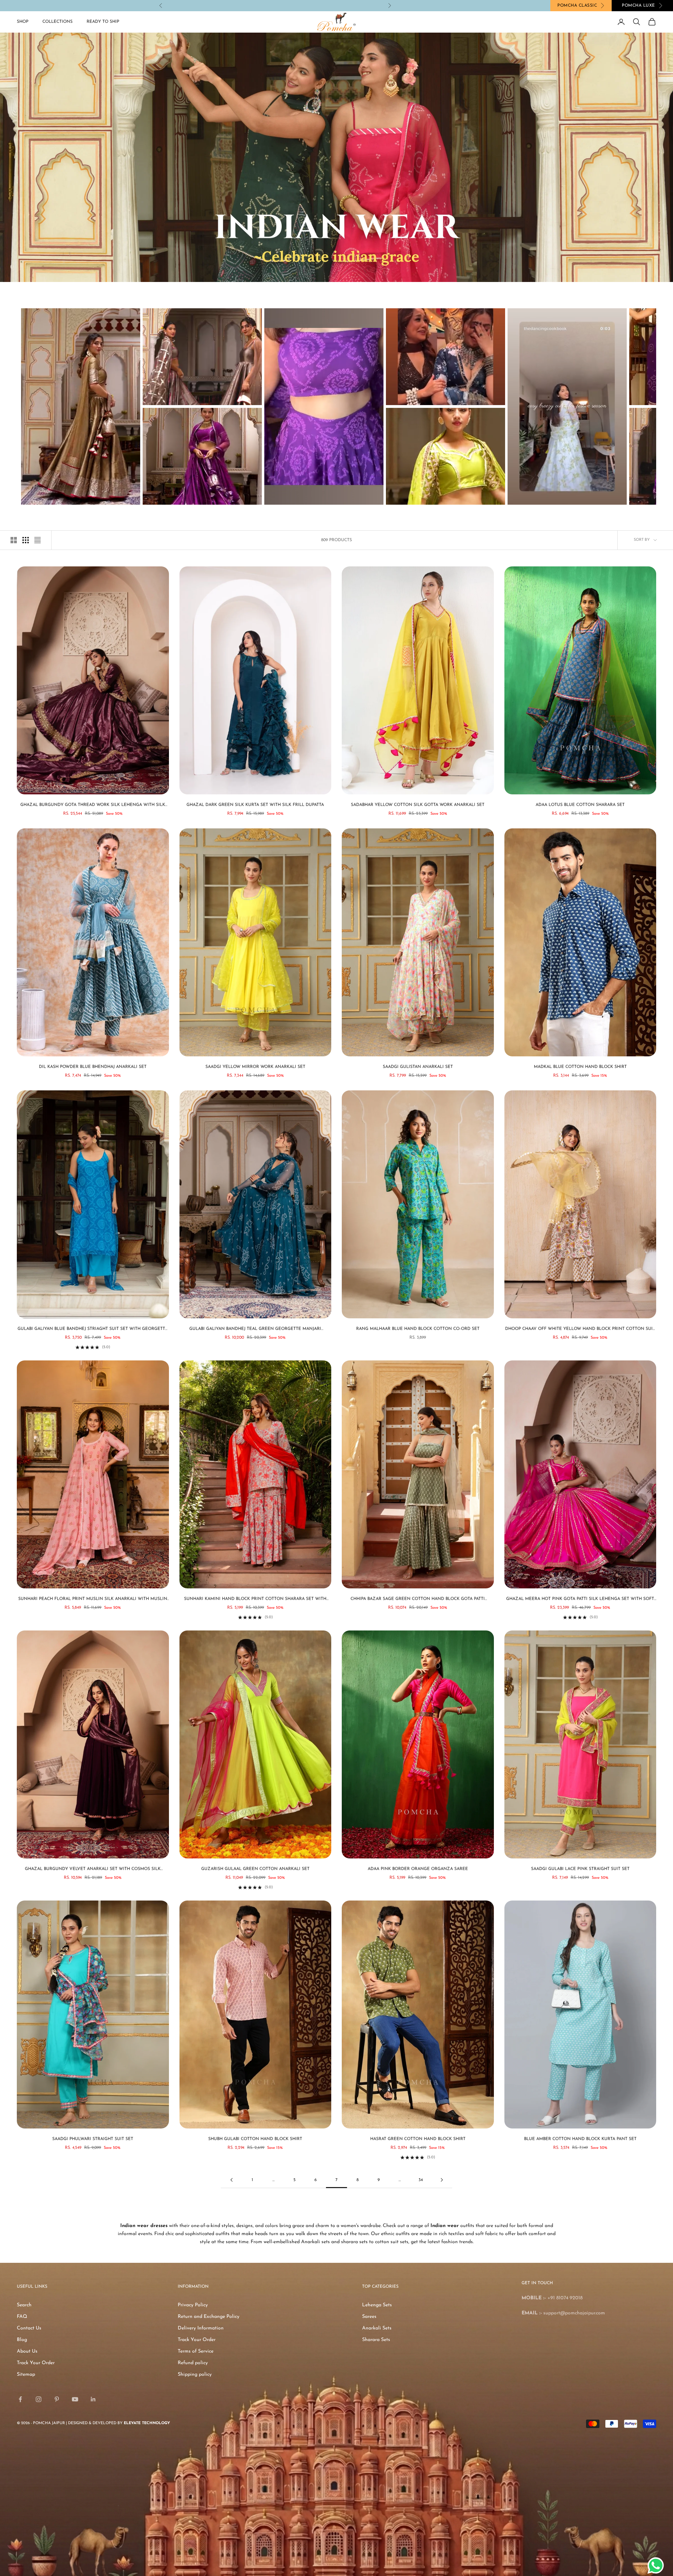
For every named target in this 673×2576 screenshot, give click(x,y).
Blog (22, 2340)
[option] (81, 406)
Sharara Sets (376, 2340)
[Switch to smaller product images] (26, 540)
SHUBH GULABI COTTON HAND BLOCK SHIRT (255, 2139)
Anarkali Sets (377, 2328)
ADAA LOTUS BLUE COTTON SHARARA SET (580, 805)
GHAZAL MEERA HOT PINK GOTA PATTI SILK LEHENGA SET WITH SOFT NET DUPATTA (580, 1600)
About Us (27, 2351)
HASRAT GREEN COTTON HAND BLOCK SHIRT (418, 2139)
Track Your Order (36, 2363)
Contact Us (29, 2328)
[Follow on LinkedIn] (93, 2399)
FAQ (22, 2317)
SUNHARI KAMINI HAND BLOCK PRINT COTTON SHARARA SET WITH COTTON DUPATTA (255, 1600)
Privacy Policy (193, 2305)
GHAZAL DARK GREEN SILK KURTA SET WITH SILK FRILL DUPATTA (255, 805)
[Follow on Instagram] (39, 2399)
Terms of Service (196, 2351)
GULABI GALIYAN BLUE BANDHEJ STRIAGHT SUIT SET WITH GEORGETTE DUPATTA (93, 1330)
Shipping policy (195, 2375)
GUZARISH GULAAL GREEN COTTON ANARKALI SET (255, 1869)
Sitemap (26, 2375)
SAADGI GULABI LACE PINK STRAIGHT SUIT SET (580, 1869)
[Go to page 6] (231, 2180)
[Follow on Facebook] (20, 2399)
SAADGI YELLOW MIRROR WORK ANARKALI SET (255, 1067)
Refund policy (193, 2363)
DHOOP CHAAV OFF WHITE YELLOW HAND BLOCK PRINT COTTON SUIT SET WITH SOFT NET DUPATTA (580, 1330)
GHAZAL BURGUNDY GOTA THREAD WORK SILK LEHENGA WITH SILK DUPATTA (93, 806)
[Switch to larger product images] (14, 540)
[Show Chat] (657, 2565)
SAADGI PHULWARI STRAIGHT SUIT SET (93, 2139)
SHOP (23, 22)
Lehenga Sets (377, 2305)
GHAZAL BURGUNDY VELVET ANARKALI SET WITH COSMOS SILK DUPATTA (93, 1870)
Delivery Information (201, 2328)
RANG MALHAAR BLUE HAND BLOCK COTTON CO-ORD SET (418, 1329)
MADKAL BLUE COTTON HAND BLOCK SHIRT (580, 1067)
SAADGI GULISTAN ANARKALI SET (418, 1067)
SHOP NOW (290, 5)
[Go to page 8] (442, 2180)
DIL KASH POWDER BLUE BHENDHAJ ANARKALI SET (93, 1067)
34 (421, 2180)
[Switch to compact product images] (38, 540)
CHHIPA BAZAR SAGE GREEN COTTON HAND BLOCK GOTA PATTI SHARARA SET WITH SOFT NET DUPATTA (418, 1600)
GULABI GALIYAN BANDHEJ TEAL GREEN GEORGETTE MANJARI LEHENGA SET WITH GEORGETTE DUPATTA (255, 1330)
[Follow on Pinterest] (57, 2399)
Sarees (369, 2317)
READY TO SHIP (103, 22)
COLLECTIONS (57, 22)
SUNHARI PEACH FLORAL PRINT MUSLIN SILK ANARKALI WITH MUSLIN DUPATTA (93, 1600)
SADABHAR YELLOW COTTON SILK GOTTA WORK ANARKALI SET (418, 805)
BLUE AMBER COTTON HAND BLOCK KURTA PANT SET (580, 2139)
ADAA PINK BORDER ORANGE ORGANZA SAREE (418, 1869)
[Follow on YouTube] (75, 2399)
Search (24, 2305)
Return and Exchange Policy (209, 2317)
